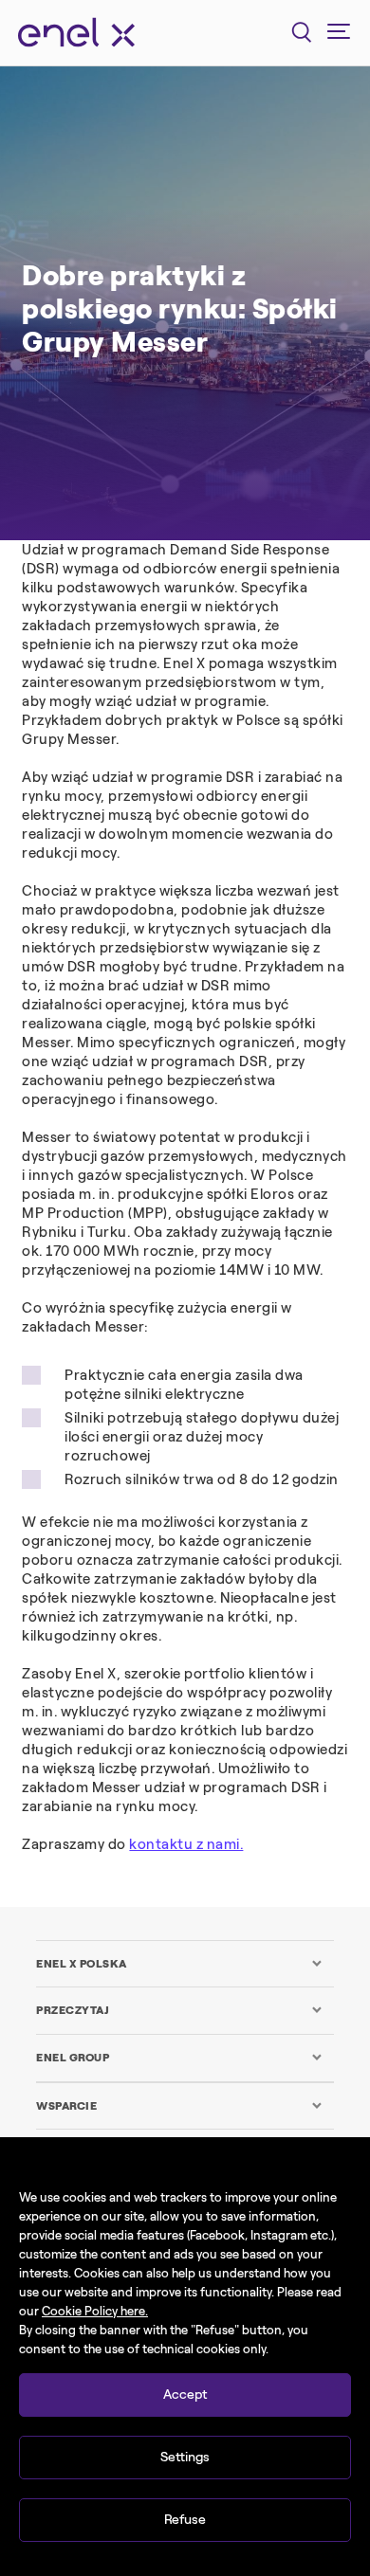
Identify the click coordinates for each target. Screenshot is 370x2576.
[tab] (179, 1964)
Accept (185, 2395)
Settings (185, 2457)
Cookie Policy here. (95, 2311)
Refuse (185, 2520)
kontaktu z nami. (186, 1844)
